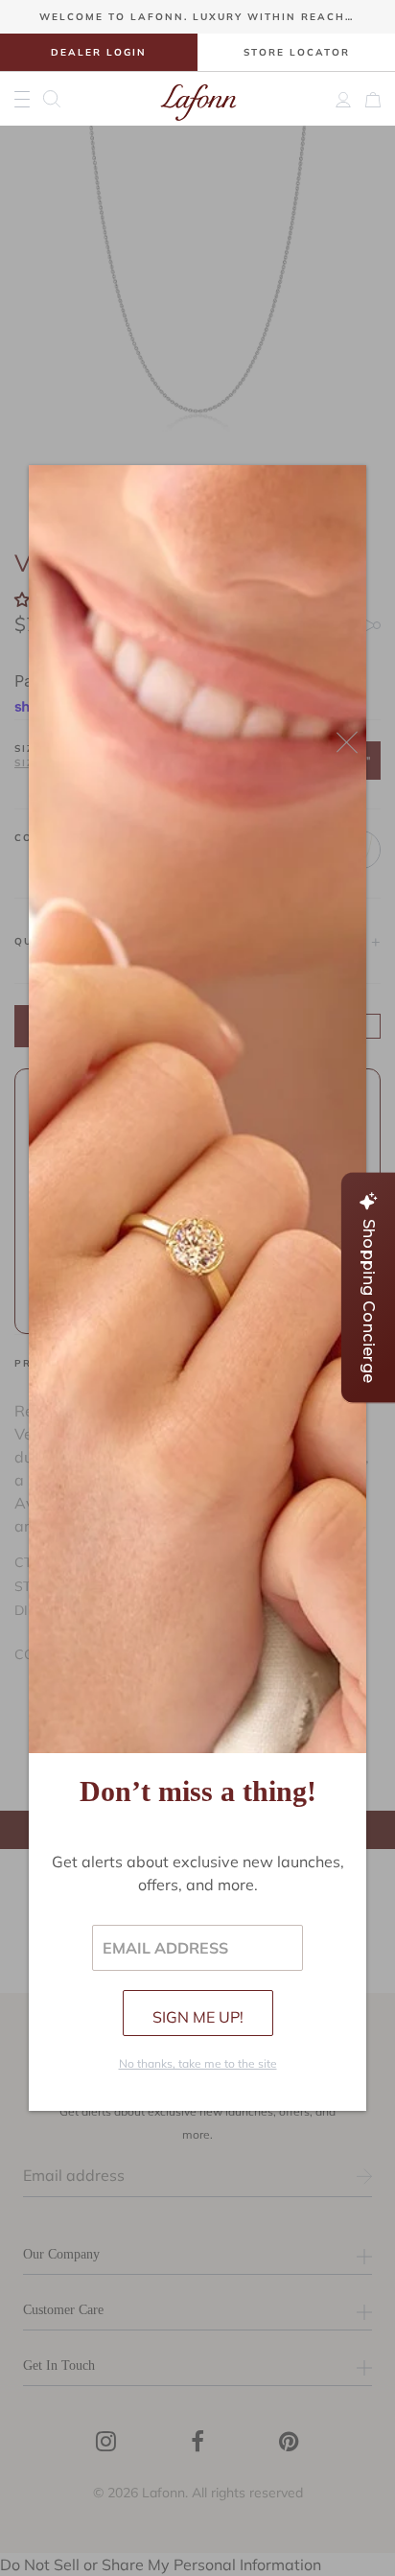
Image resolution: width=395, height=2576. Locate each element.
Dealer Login (99, 52)
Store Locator (297, 52)
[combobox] (58, 99)
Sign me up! (198, 2017)
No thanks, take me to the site (198, 2063)
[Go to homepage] (198, 99)
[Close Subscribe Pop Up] (347, 742)
